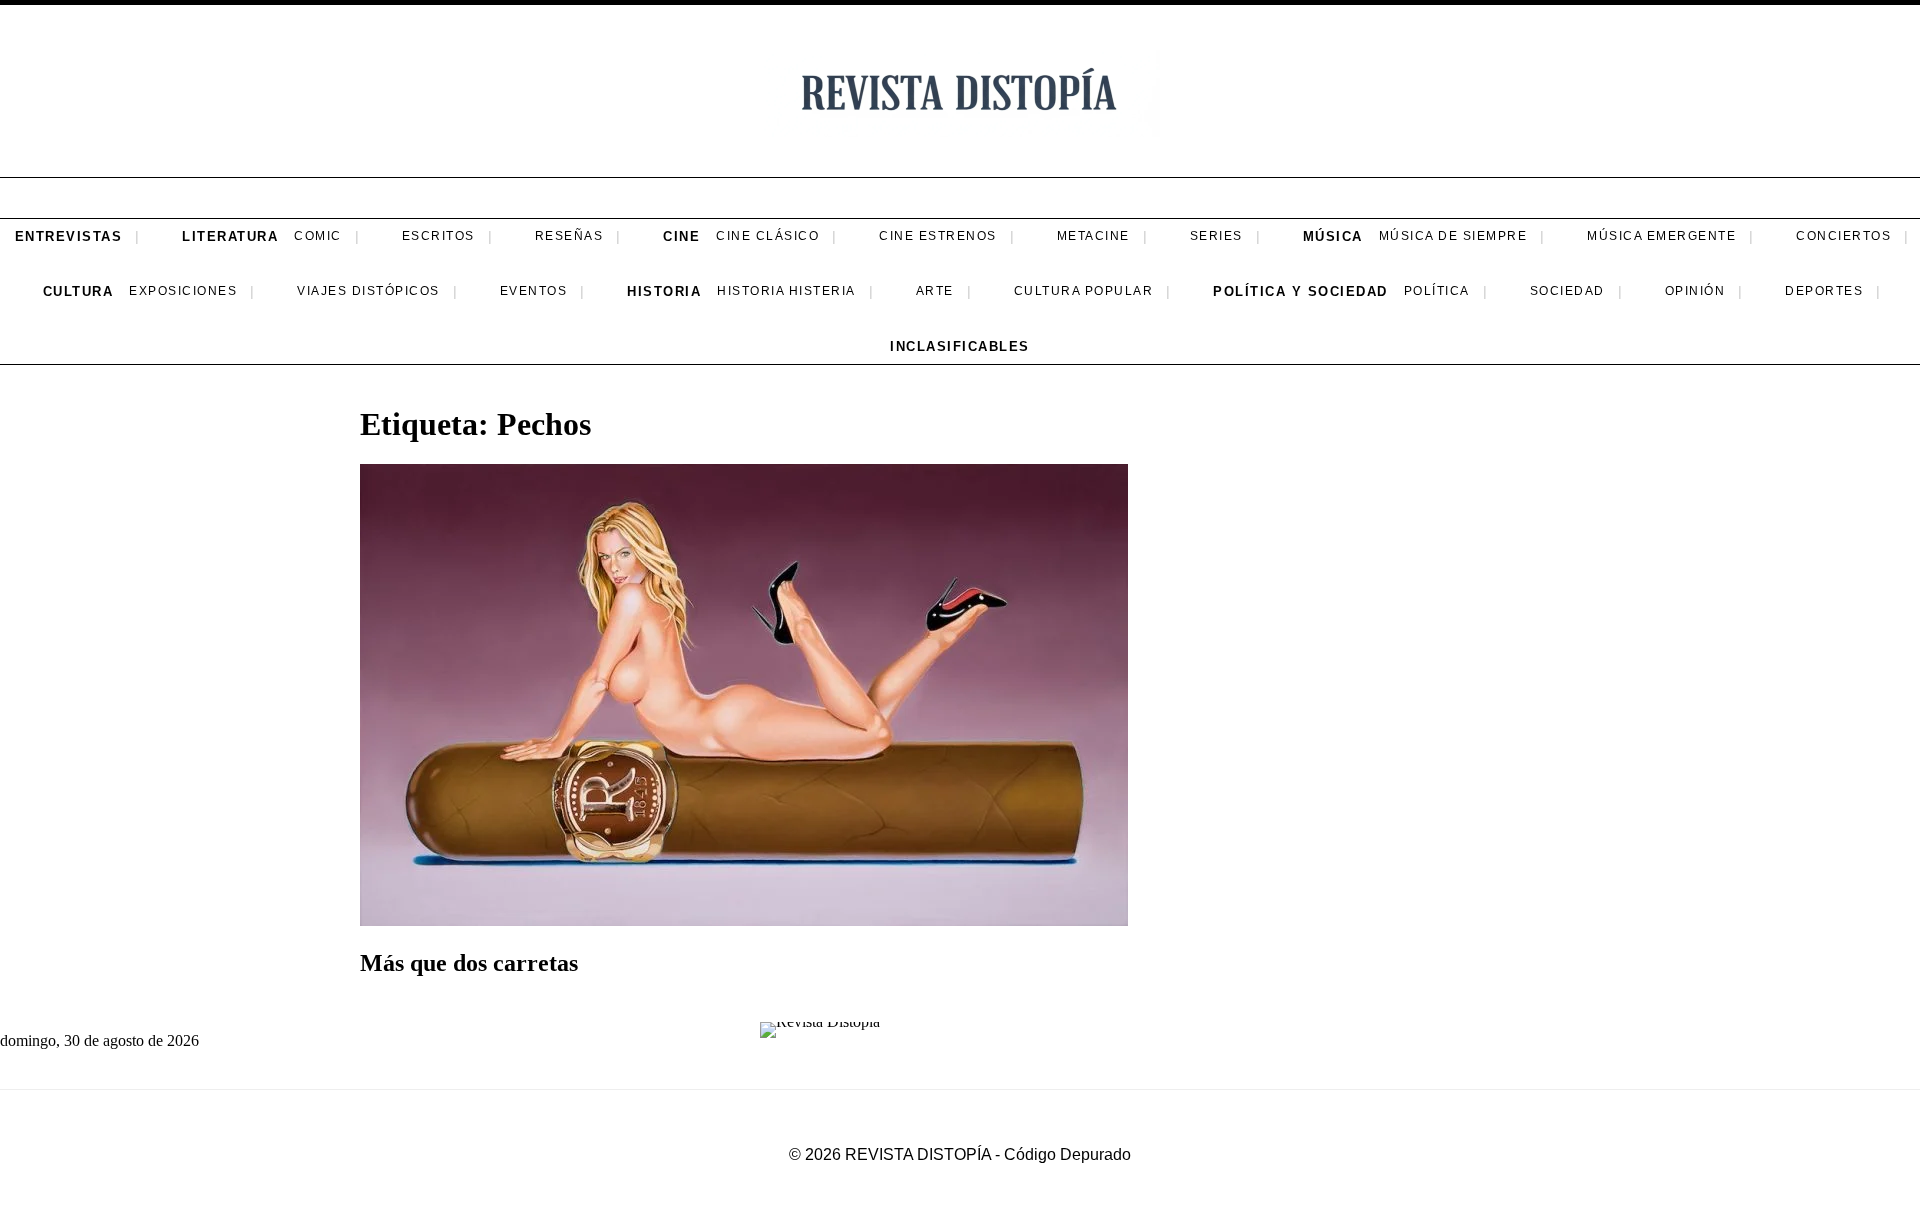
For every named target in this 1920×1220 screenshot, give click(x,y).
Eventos (534, 291)
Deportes (1824, 291)
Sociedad (1567, 291)
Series (1216, 236)
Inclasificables (960, 346)
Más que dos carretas (469, 963)
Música (1333, 236)
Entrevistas (69, 236)
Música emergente (1661, 236)
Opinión (1695, 291)
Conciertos (1843, 236)
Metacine (1093, 236)
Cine (681, 236)
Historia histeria (786, 291)
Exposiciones (183, 291)
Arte (935, 291)
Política (1437, 291)
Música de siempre (1453, 236)
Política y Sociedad (1300, 291)
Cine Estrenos (938, 236)
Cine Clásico (767, 236)
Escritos (438, 236)
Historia (664, 291)
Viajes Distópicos (368, 291)
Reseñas (569, 236)
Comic (318, 236)
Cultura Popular (1084, 291)
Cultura (78, 291)
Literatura (230, 236)
